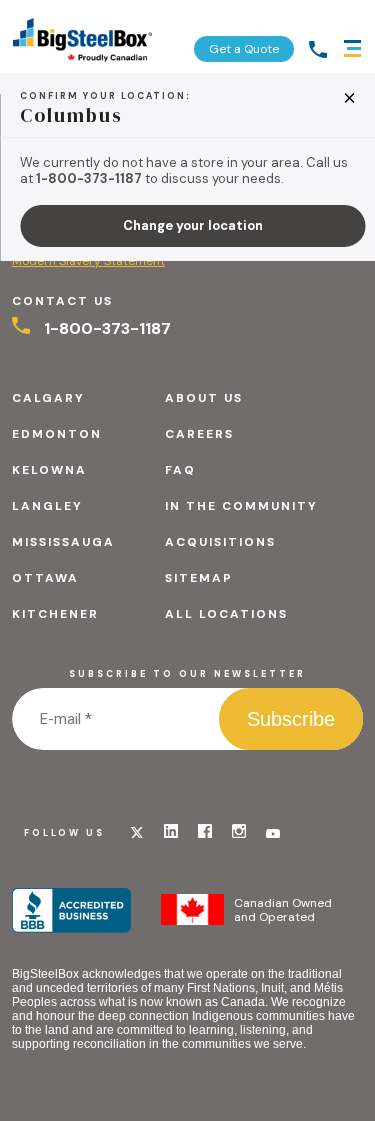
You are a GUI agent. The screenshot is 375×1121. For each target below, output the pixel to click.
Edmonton (57, 434)
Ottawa (45, 578)
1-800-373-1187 (105, 328)
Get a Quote (244, 49)
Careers (199, 434)
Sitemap (199, 578)
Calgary (48, 398)
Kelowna (49, 470)
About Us (204, 398)
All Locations (226, 614)
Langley (47, 506)
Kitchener (55, 614)
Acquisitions (220, 542)
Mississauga (63, 542)
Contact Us (62, 301)
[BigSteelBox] (82, 36)
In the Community (241, 506)
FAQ (180, 470)
